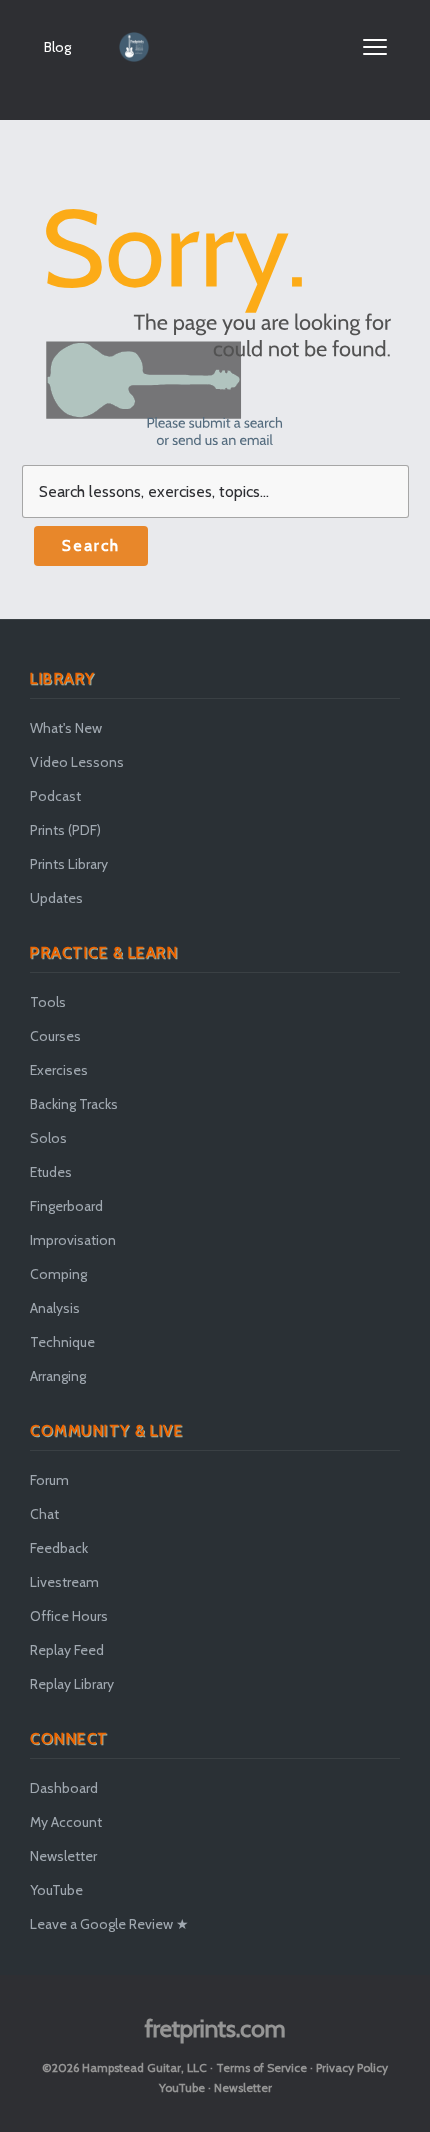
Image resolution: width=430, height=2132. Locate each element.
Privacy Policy (352, 2067)
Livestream (64, 1582)
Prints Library (69, 864)
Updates (56, 898)
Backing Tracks (74, 1104)
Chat (44, 1514)
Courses (55, 1036)
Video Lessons (77, 762)
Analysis (55, 1308)
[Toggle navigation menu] (375, 47)
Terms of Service (261, 2067)
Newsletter (63, 1856)
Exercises (59, 1070)
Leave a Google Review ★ (109, 1924)
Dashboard (64, 1788)
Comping (58, 1274)
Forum (49, 1480)
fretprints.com (215, 2028)
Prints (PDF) (65, 830)
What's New (66, 728)
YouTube (56, 1890)
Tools (48, 1002)
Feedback (59, 1548)
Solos (48, 1138)
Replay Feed (67, 1650)
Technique (62, 1342)
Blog (57, 47)
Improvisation (73, 1240)
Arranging (58, 1376)
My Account (66, 1822)
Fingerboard (66, 1206)
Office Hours (69, 1616)
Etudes (51, 1172)
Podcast (55, 796)
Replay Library (72, 1684)
